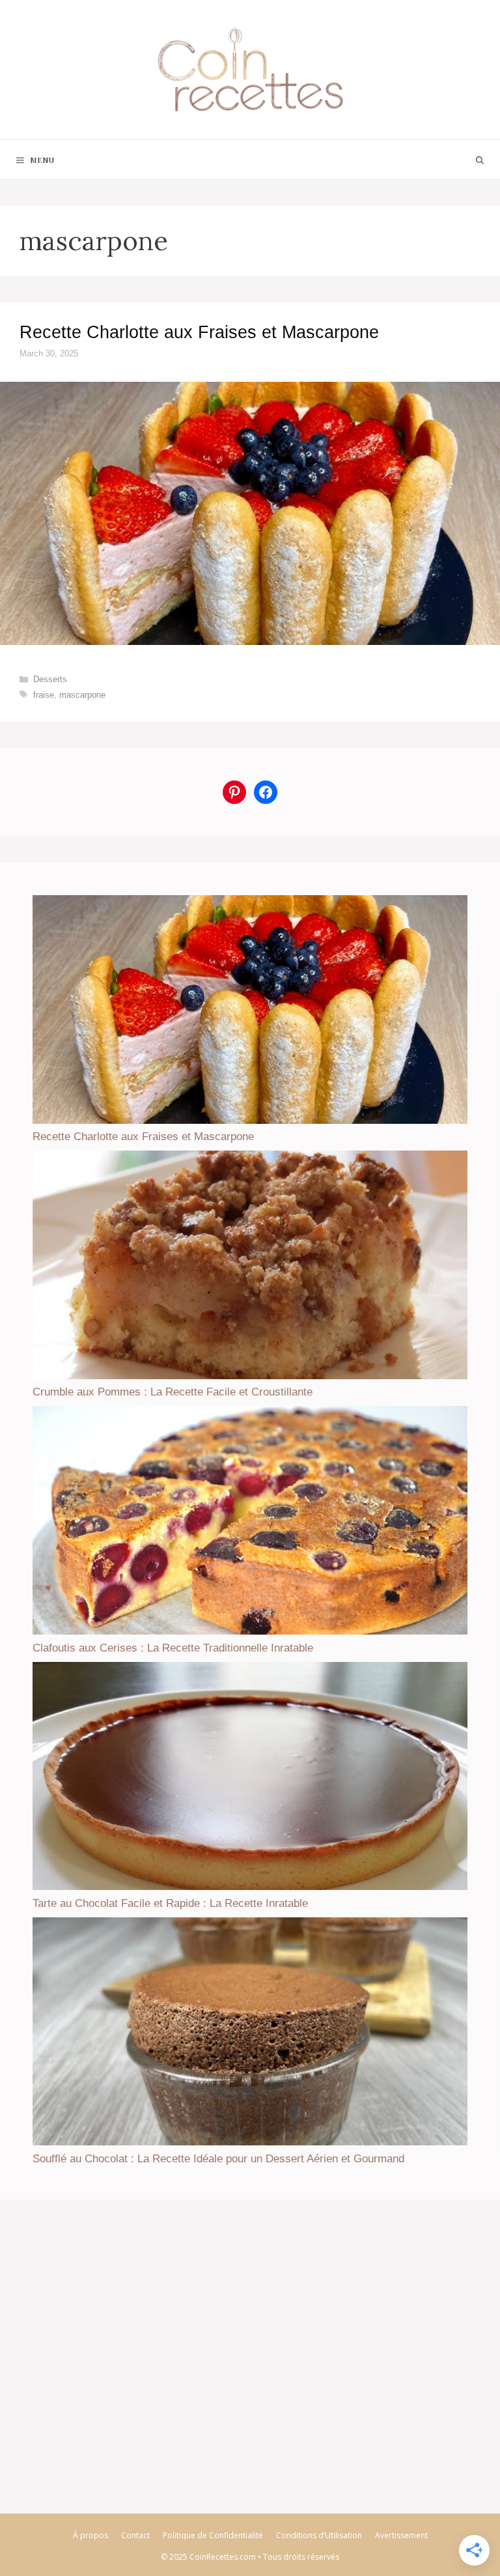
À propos (90, 2535)
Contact (135, 2535)
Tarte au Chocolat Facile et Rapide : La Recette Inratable (170, 1903)
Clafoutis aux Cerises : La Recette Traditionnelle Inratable (173, 1648)
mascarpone (82, 695)
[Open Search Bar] (480, 160)
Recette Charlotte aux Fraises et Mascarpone (199, 332)
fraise (44, 695)
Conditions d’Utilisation (319, 2535)
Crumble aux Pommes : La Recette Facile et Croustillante (173, 1392)
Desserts (50, 679)
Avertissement (401, 2535)
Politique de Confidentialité (213, 2535)
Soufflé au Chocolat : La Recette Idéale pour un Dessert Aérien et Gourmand (218, 2159)
